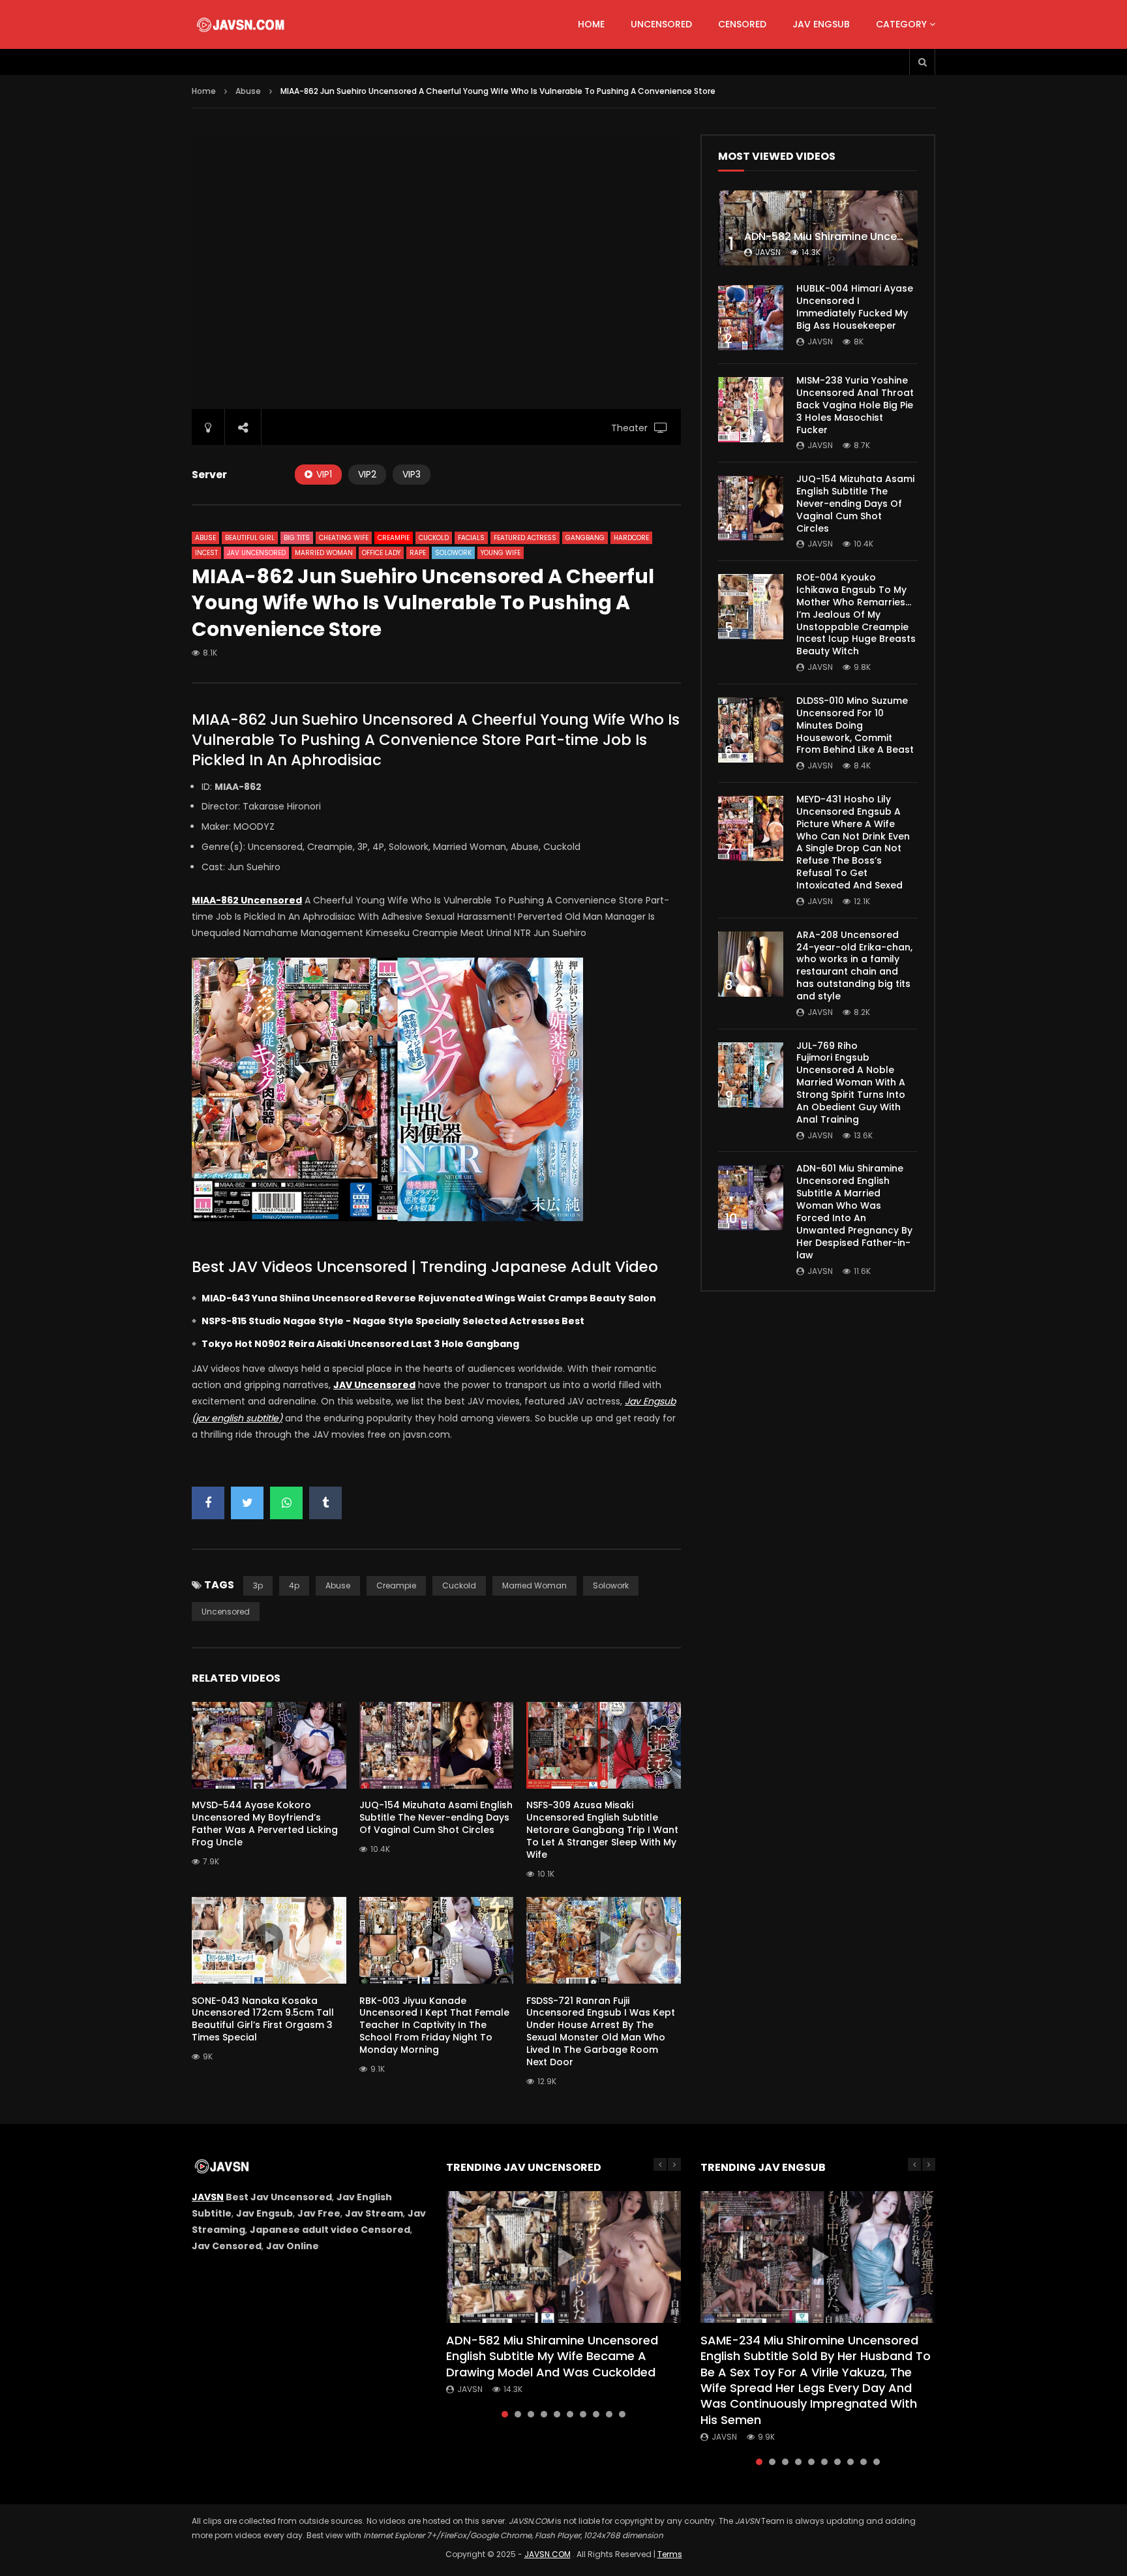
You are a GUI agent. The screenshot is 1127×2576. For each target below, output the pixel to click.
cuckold (459, 1585)
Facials (471, 538)
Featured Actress (525, 538)
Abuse (248, 91)
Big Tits (297, 538)
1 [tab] (505, 2414)
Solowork (453, 553)
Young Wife (501, 553)
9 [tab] (609, 2414)
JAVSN (208, 2197)
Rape (418, 553)
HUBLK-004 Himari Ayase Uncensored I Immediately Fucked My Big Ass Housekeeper (855, 307)
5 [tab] (557, 2414)
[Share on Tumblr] (325, 1503)
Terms (670, 2554)
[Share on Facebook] (208, 1503)
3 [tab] (531, 2414)
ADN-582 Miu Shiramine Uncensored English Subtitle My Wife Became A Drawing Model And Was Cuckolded (552, 2356)
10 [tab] (622, 2414)
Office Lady (381, 553)
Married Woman (324, 553)
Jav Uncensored (256, 553)
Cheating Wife (344, 538)
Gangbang (585, 538)
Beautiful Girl (250, 538)
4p (294, 1585)
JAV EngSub (821, 24)
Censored (742, 24)
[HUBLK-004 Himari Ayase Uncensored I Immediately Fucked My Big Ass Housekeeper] (751, 318)
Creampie (394, 538)
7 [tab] (583, 2414)
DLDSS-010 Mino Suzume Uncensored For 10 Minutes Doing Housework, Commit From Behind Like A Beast (855, 725)
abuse (338, 1585)
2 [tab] (518, 2414)
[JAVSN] (242, 25)
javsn (768, 252)
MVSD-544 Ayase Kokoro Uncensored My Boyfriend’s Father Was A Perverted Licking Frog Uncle (265, 1824)
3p (258, 1585)
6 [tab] (570, 2414)
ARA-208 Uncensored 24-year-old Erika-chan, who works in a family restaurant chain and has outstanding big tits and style (854, 965)
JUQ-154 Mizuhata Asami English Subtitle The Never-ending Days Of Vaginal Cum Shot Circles (436, 1817)
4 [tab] (544, 2414)
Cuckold (434, 538)
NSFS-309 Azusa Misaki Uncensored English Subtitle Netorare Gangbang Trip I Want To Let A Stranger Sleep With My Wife (602, 1830)
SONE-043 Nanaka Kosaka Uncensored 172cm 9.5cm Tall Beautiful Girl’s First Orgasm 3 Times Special (263, 2019)
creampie (396, 1585)
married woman (534, 1585)
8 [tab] (596, 2414)
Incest (206, 553)
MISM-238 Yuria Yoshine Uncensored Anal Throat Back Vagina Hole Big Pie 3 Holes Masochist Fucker (855, 405)
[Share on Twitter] (247, 1503)
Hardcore (631, 538)
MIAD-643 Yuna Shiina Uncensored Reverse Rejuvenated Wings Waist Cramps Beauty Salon (429, 1298)
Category (901, 24)
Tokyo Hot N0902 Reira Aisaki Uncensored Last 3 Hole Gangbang (360, 1344)
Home (591, 24)
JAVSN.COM (548, 2554)
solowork (611, 1585)
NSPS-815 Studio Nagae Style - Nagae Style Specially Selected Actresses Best (393, 1321)
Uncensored (661, 24)
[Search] (922, 62)
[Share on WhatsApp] (286, 1503)
